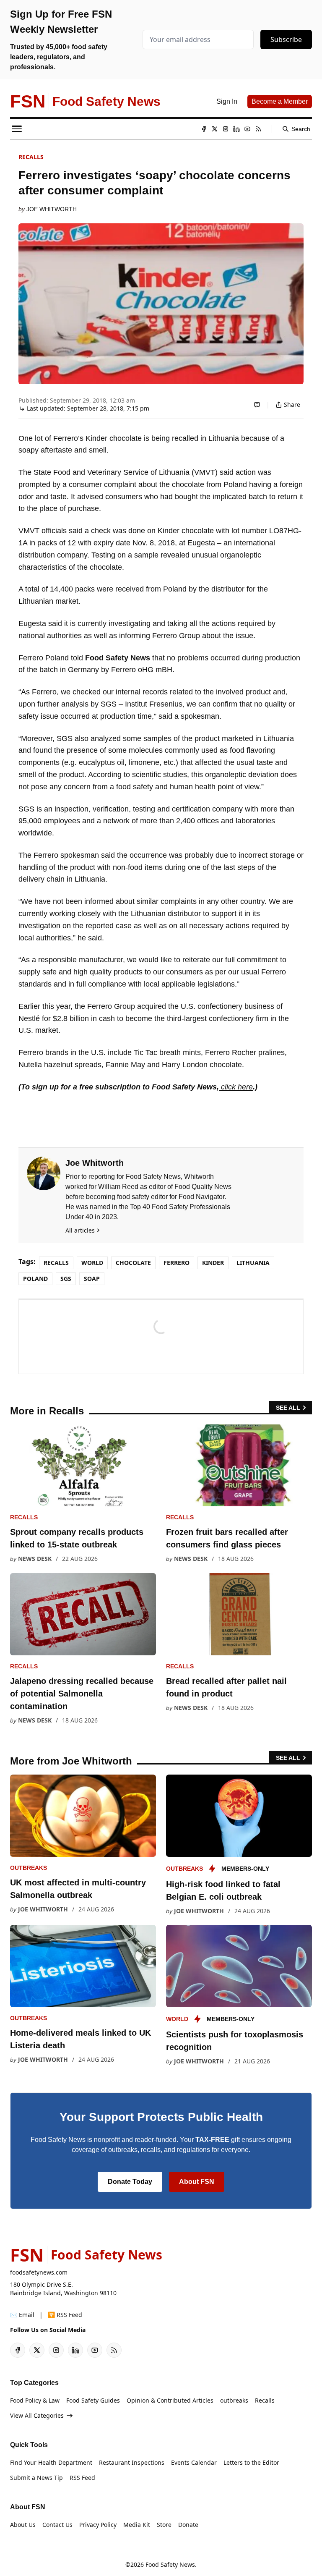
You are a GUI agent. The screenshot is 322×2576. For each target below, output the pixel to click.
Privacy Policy (98, 2525)
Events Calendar (194, 2462)
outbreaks (29, 1868)
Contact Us (57, 2525)
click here (236, 1087)
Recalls (31, 157)
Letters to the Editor (251, 2462)
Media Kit (137, 2525)
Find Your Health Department (51, 2462)
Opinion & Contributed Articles (170, 2400)
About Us (23, 2525)
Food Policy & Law (35, 2400)
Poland (35, 1279)
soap (92, 1279)
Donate (188, 2525)
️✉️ (22, 2315)
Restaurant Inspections (132, 2462)
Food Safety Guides (93, 2400)
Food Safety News (170, 2564)
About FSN (197, 2182)
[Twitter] (215, 129)
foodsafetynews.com (39, 2272)
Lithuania (253, 1263)
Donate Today (130, 2182)
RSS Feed (82, 2478)
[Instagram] (226, 129)
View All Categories (37, 2415)
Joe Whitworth (52, 209)
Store (164, 2525)
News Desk (35, 1559)
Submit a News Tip (36, 2478)
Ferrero (177, 1263)
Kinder (213, 1263)
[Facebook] (204, 129)
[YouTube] (247, 129)
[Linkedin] (236, 129)
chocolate (133, 1263)
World (92, 1263)
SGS (66, 1279)
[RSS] (258, 129)
